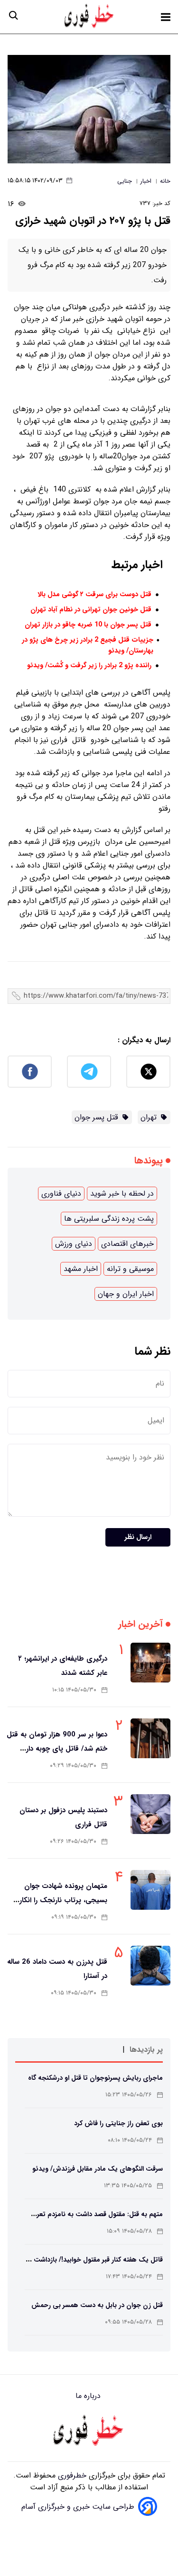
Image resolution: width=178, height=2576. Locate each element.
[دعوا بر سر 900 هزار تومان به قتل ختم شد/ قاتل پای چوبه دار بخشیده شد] (150, 1738)
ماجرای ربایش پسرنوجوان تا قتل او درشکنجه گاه (95, 2078)
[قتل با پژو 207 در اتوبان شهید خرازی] (89, 109)
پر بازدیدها (146, 2050)
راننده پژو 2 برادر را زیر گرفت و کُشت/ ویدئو (89, 666)
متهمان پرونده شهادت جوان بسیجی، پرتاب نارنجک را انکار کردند (63, 1900)
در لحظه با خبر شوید (122, 1194)
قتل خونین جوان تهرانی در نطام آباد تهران (91, 610)
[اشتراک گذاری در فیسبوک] (30, 1072)
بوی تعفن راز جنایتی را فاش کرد (118, 2123)
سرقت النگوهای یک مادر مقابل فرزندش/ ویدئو (98, 2169)
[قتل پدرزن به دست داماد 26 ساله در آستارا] (150, 1966)
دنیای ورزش (74, 1244)
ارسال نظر (138, 1537)
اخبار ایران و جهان (126, 1294)
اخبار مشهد (81, 1269)
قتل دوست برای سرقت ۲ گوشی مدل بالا (94, 595)
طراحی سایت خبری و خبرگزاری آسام (78, 2507)
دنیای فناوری (61, 1194)
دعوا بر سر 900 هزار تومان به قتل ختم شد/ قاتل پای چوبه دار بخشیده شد (57, 1749)
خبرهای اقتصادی (127, 1244)
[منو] (166, 17)
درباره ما (89, 2396)
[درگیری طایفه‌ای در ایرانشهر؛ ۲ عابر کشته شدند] (150, 1663)
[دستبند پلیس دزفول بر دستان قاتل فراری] (150, 1814)
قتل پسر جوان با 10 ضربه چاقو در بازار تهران (88, 625)
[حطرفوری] (90, 17)
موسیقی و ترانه (130, 1269)
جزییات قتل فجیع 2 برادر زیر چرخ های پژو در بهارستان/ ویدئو (88, 645)
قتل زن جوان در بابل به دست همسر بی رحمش (97, 2305)
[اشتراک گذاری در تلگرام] (89, 1072)
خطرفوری (71, 2475)
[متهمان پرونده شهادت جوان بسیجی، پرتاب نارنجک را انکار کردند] (150, 1890)
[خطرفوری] (89, 2432)
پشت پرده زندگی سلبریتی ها (109, 1219)
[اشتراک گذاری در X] (148, 1072)
